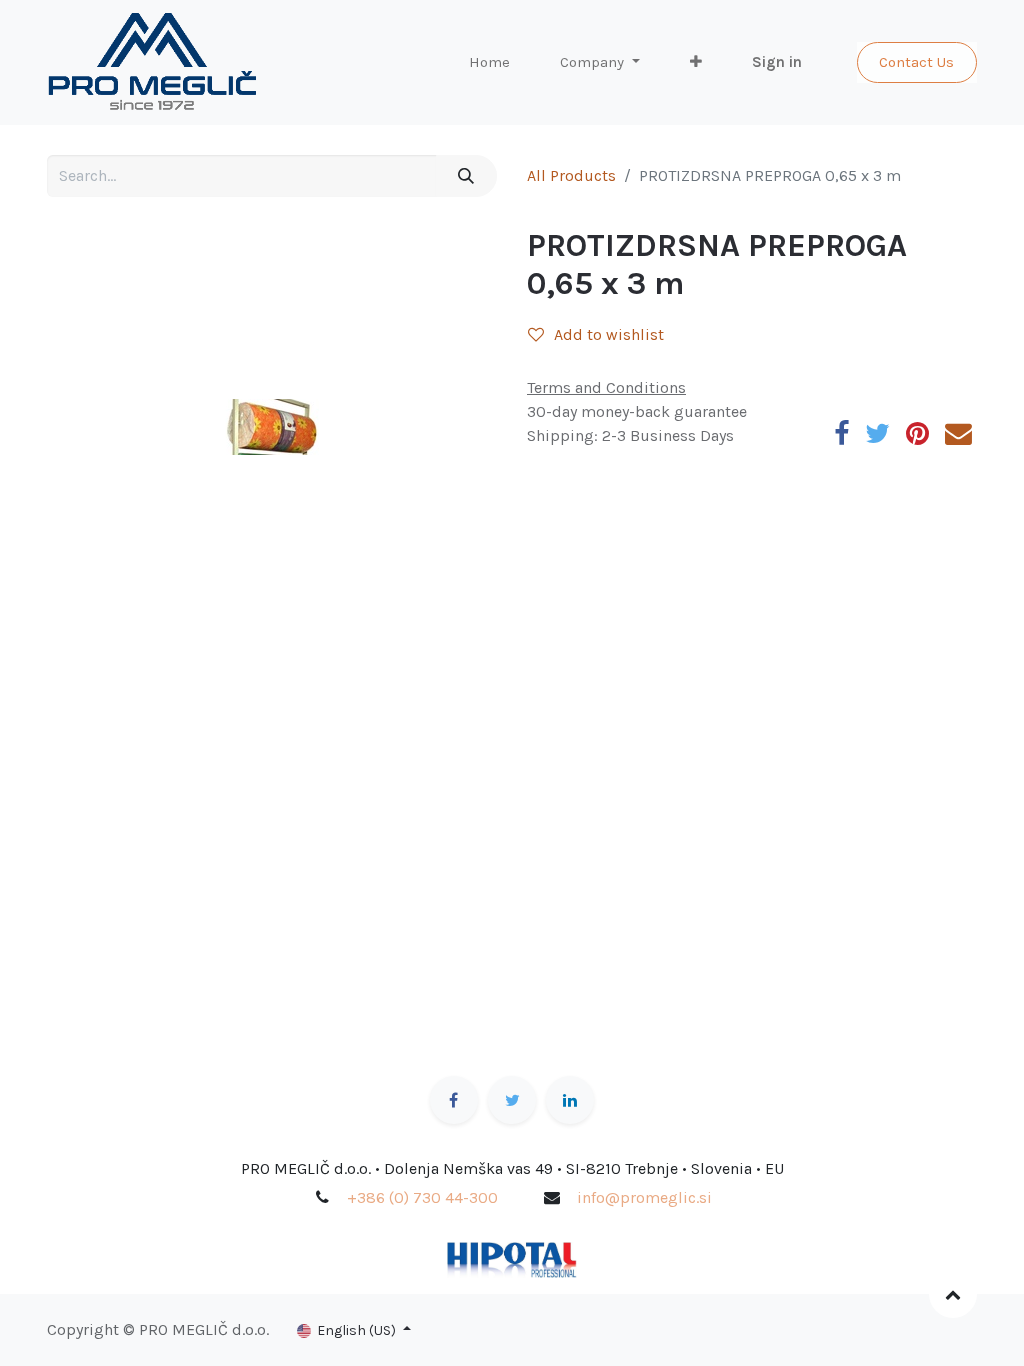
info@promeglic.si (644, 1197)
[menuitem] (489, 62)
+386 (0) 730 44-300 (422, 1197)
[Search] (466, 176)
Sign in (777, 62)
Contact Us (916, 62)
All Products (571, 175)
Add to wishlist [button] (609, 334)
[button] (696, 62)
